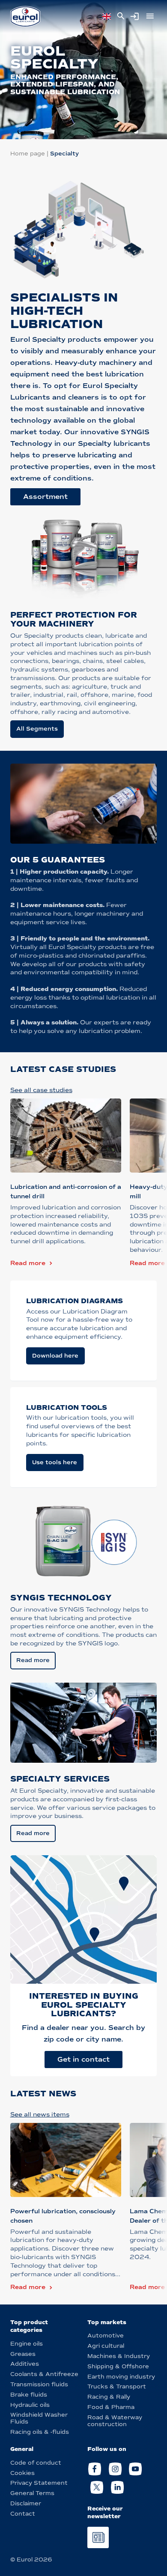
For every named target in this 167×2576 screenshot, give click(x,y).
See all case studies (41, 1090)
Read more (28, 1263)
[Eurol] (25, 16)
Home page (28, 154)
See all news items (40, 2115)
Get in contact (83, 2059)
